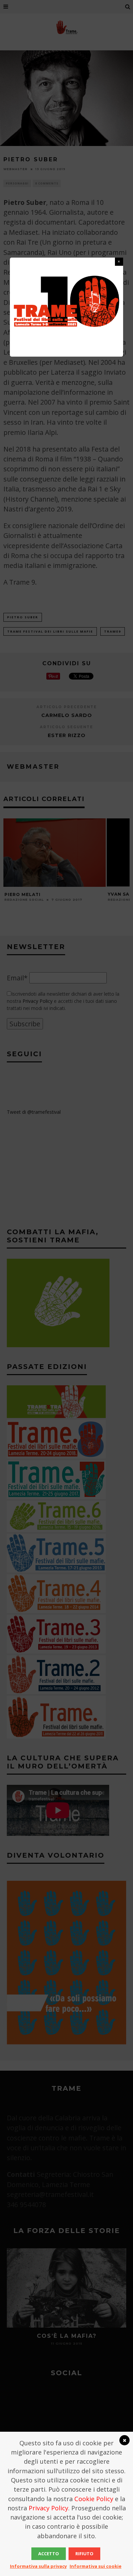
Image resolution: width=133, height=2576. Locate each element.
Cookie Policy (94, 2499)
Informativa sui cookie (95, 2566)
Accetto (49, 2554)
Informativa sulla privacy (38, 2566)
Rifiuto (84, 2554)
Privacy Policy (48, 2508)
